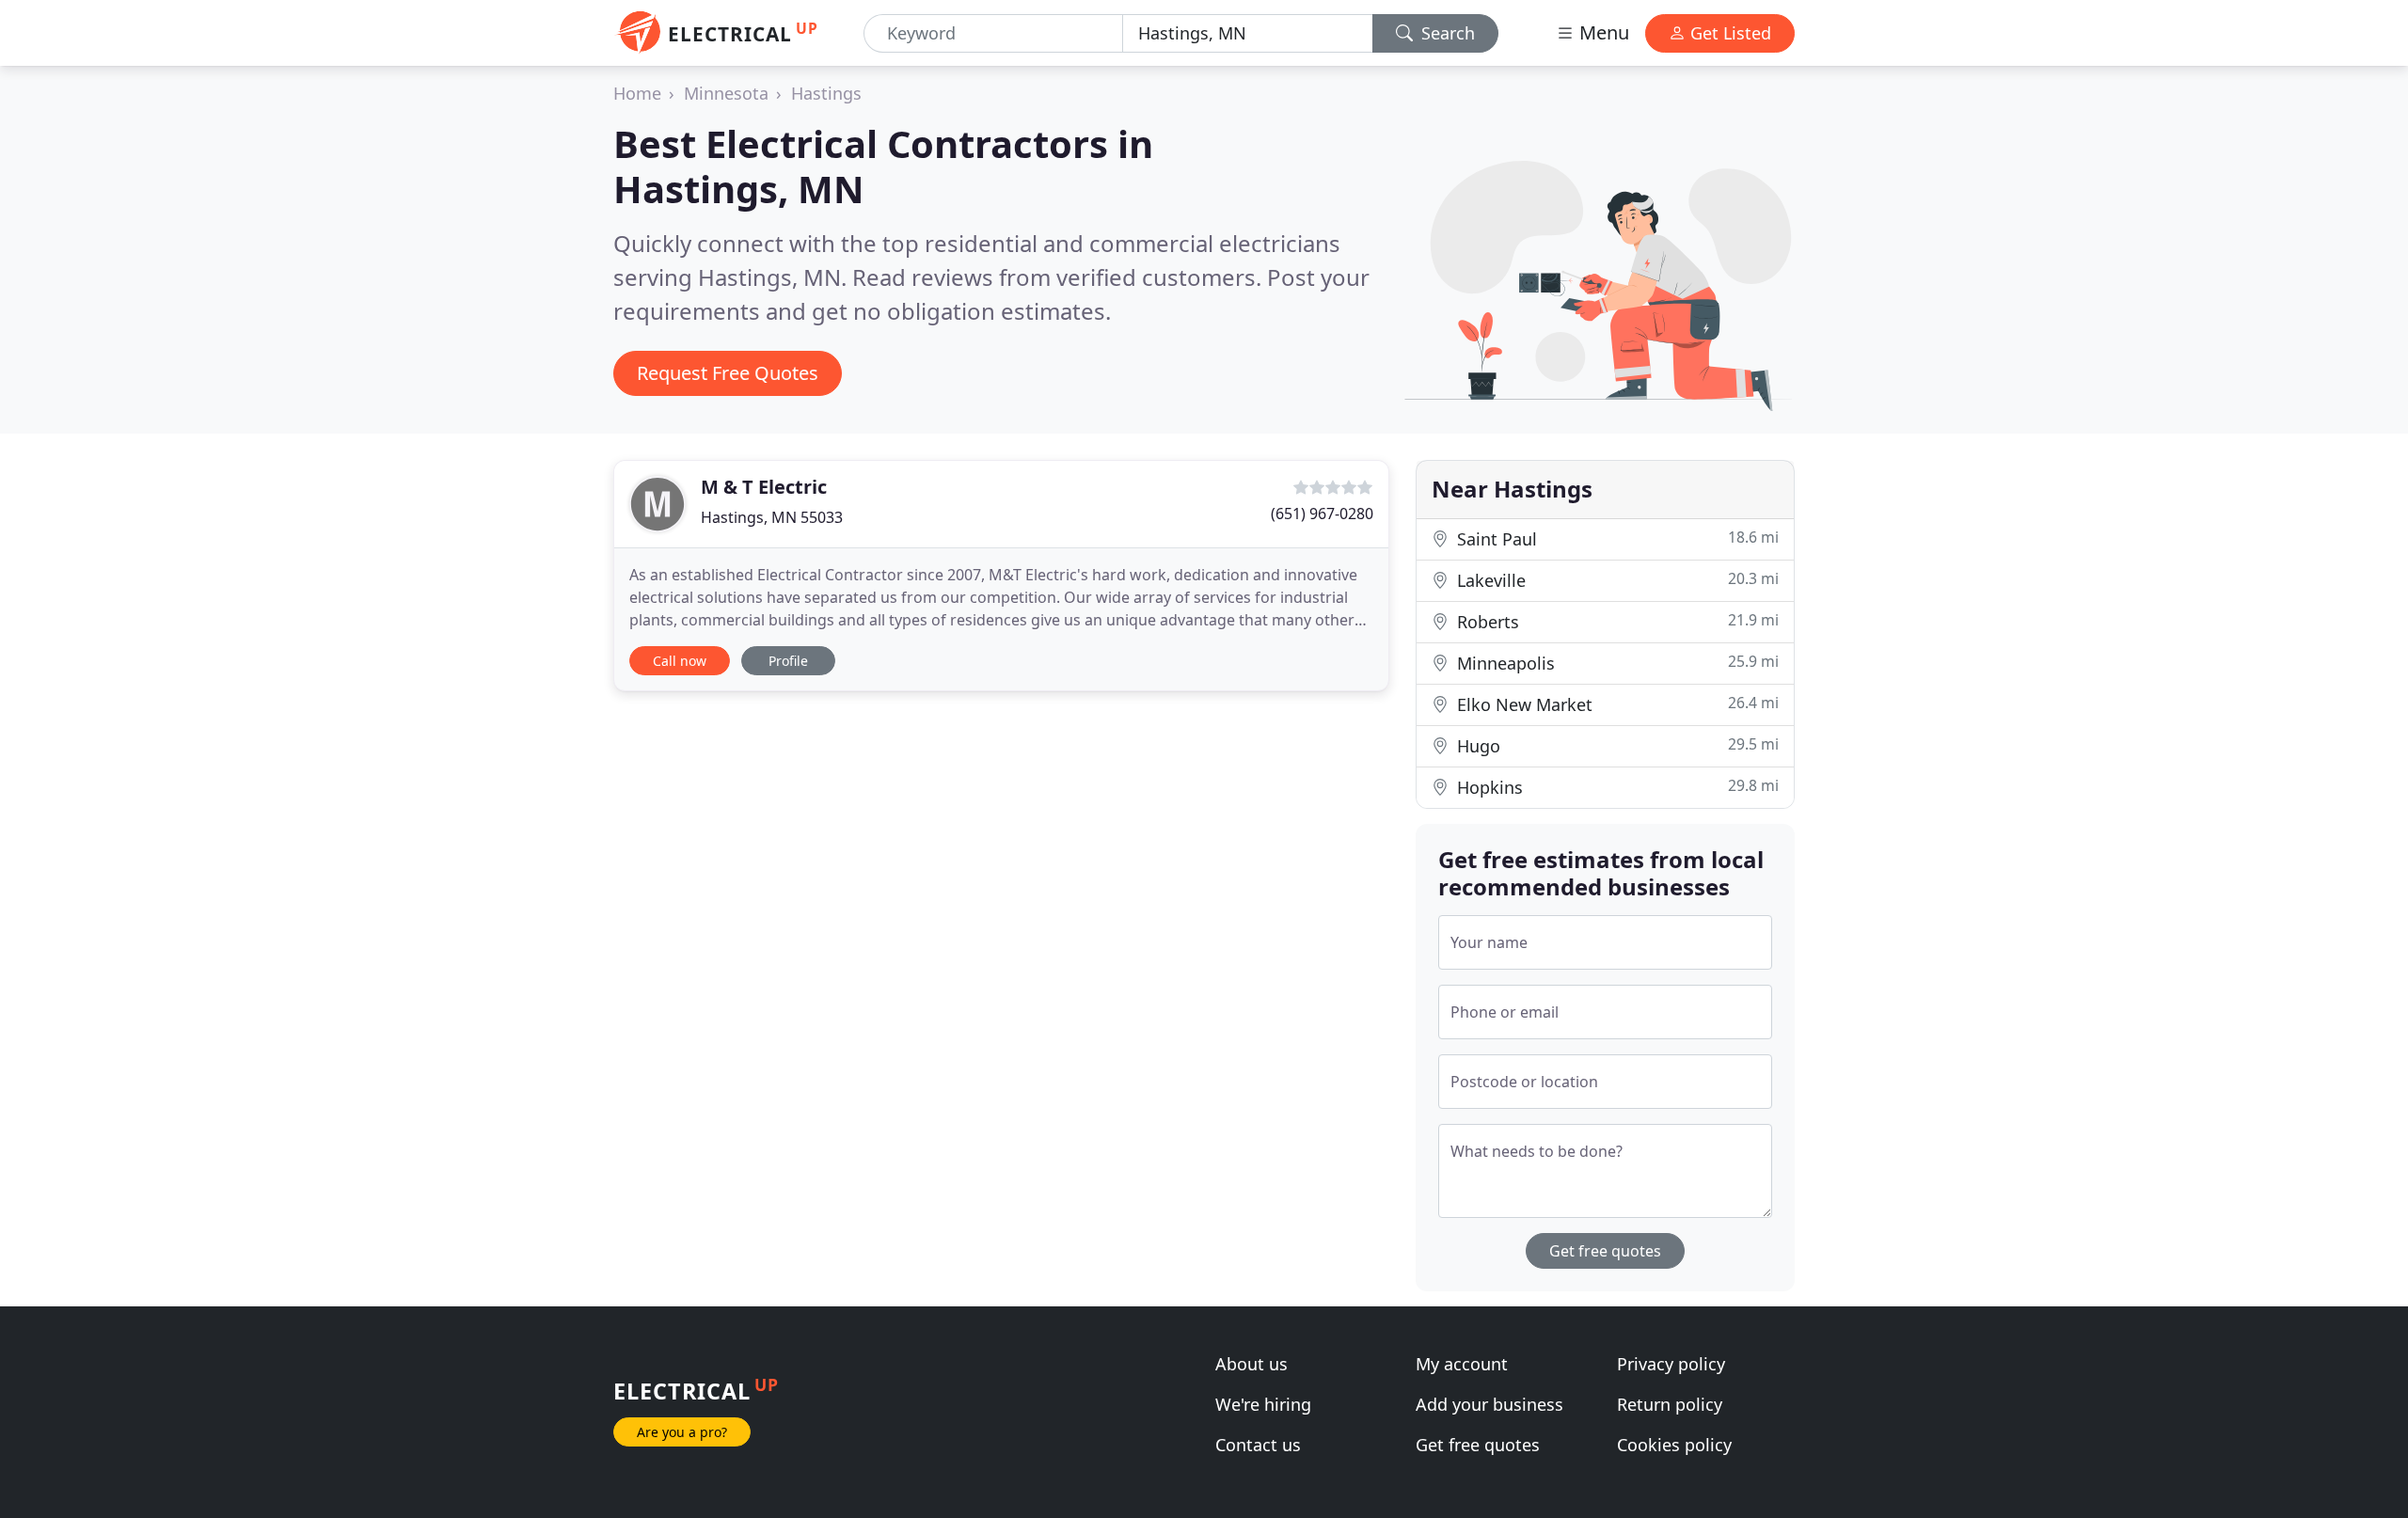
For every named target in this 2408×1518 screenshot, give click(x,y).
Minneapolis (1616, 663)
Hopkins (1616, 787)
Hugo (1616, 745)
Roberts (1616, 621)
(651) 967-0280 (1322, 514)
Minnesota (726, 93)
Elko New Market (1616, 704)
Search (1446, 33)
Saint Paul (1616, 538)
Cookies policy (1674, 1445)
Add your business (1489, 1404)
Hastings (826, 93)
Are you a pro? (682, 1432)
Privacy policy (1671, 1364)
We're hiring (1263, 1404)
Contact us (1258, 1445)
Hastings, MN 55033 (772, 517)
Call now (680, 661)
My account (1462, 1364)
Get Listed (1728, 33)
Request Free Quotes (728, 373)
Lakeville (1616, 580)
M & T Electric (764, 487)
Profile (788, 661)
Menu (1602, 32)
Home (637, 93)
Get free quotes (1605, 1251)
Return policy (1670, 1404)
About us (1252, 1364)
